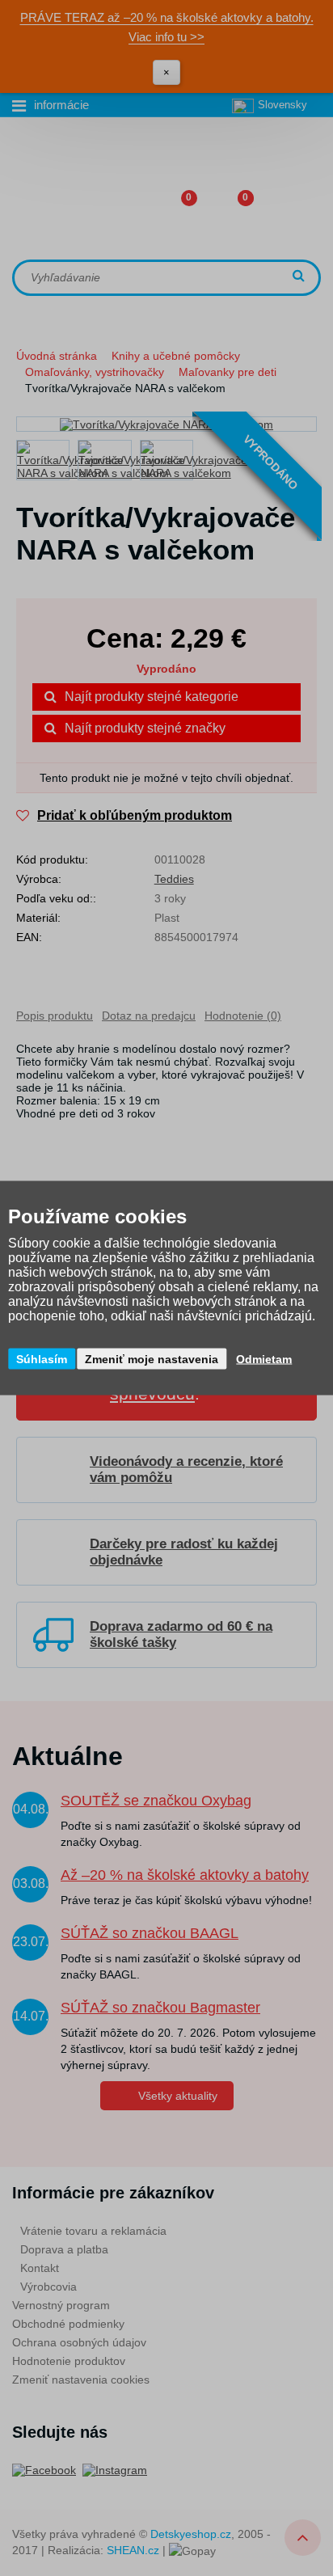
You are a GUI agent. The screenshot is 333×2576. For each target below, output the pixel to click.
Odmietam (264, 1359)
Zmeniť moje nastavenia (152, 1359)
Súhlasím (42, 1359)
